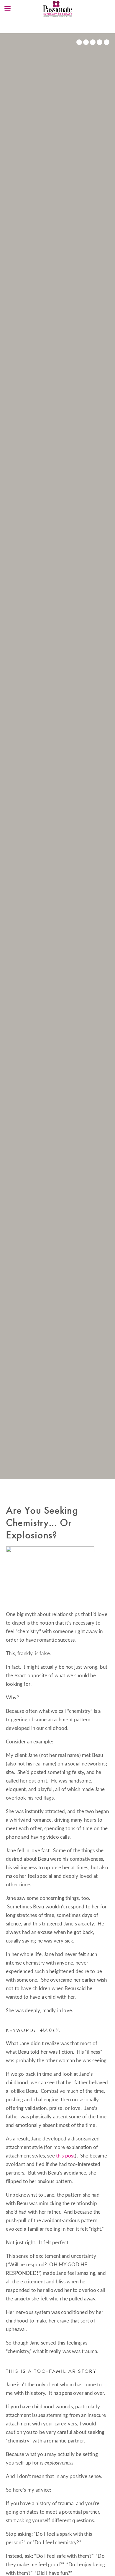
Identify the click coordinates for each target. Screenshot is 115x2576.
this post (66, 2156)
